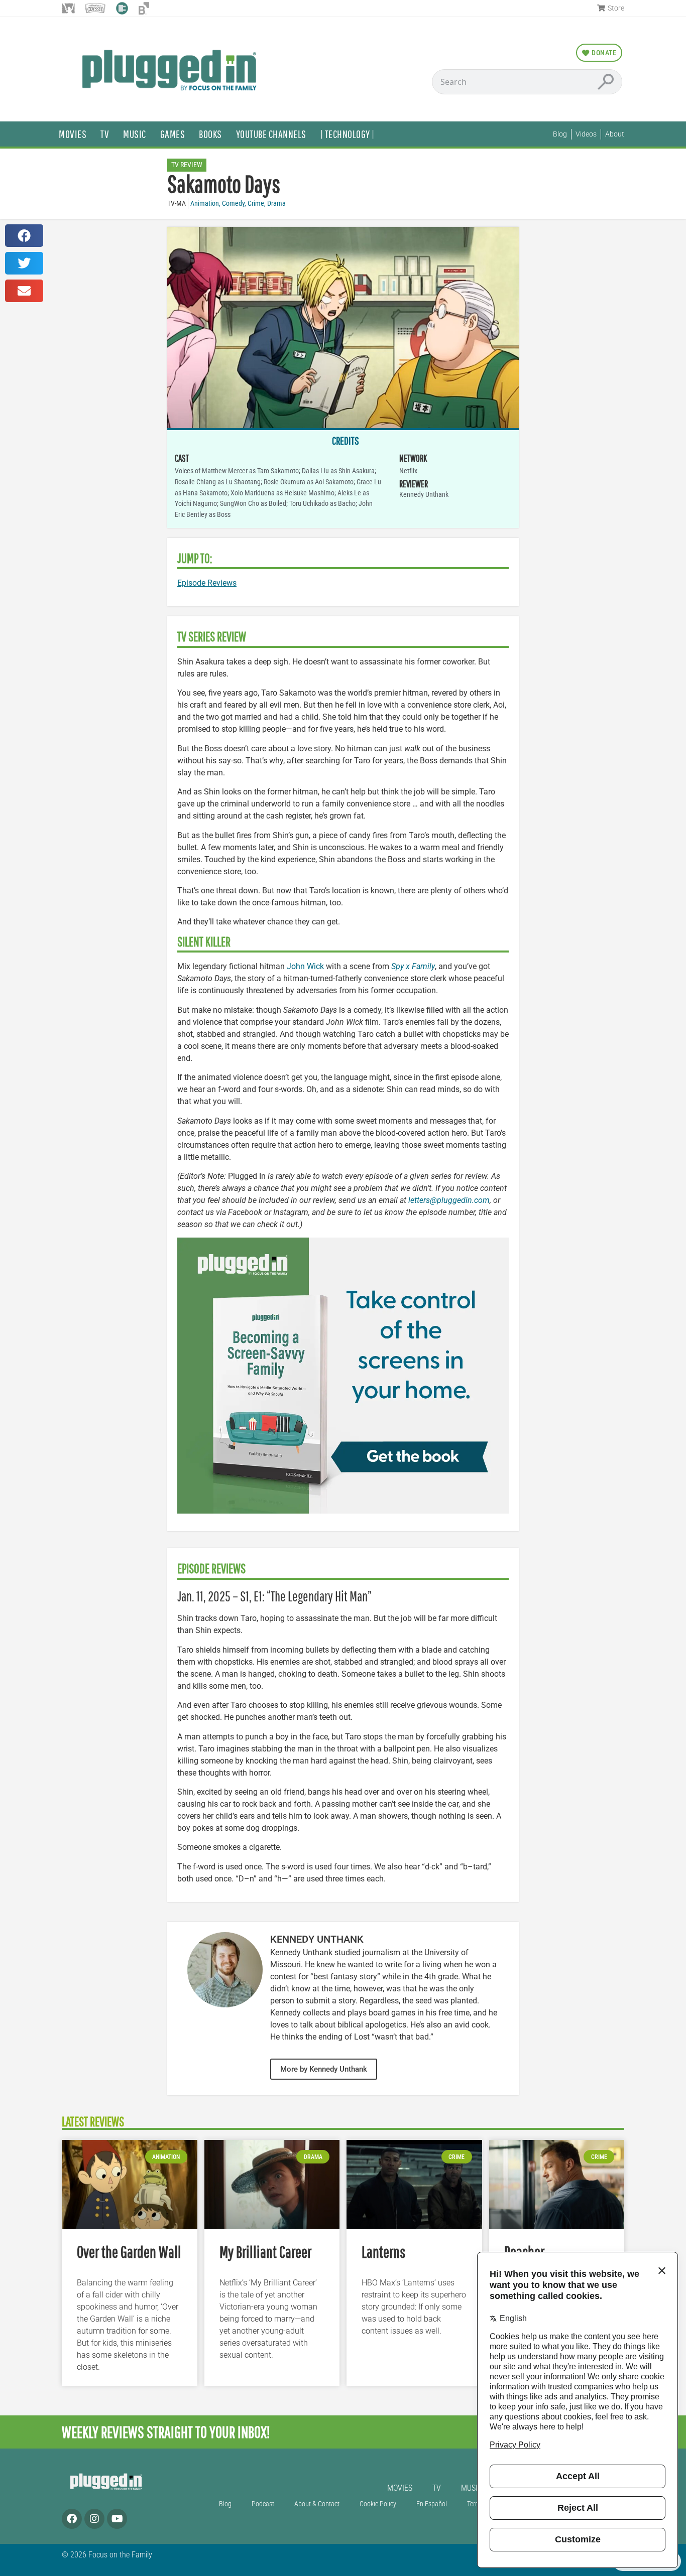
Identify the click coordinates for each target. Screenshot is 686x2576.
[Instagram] (94, 2519)
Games (173, 134)
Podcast (263, 2504)
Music (135, 134)
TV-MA (177, 204)
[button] (24, 236)
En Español (432, 2504)
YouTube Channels (271, 134)
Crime (256, 204)
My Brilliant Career (265, 2252)
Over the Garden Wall (129, 2252)
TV (105, 134)
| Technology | (348, 134)
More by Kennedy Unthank (324, 2069)
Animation (205, 204)
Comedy (233, 204)
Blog (225, 2504)
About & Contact (317, 2504)
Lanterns (383, 2252)
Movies (73, 134)
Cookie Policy (378, 2504)
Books (210, 134)
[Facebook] (72, 2519)
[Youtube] (117, 2519)
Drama (276, 204)
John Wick (305, 966)
